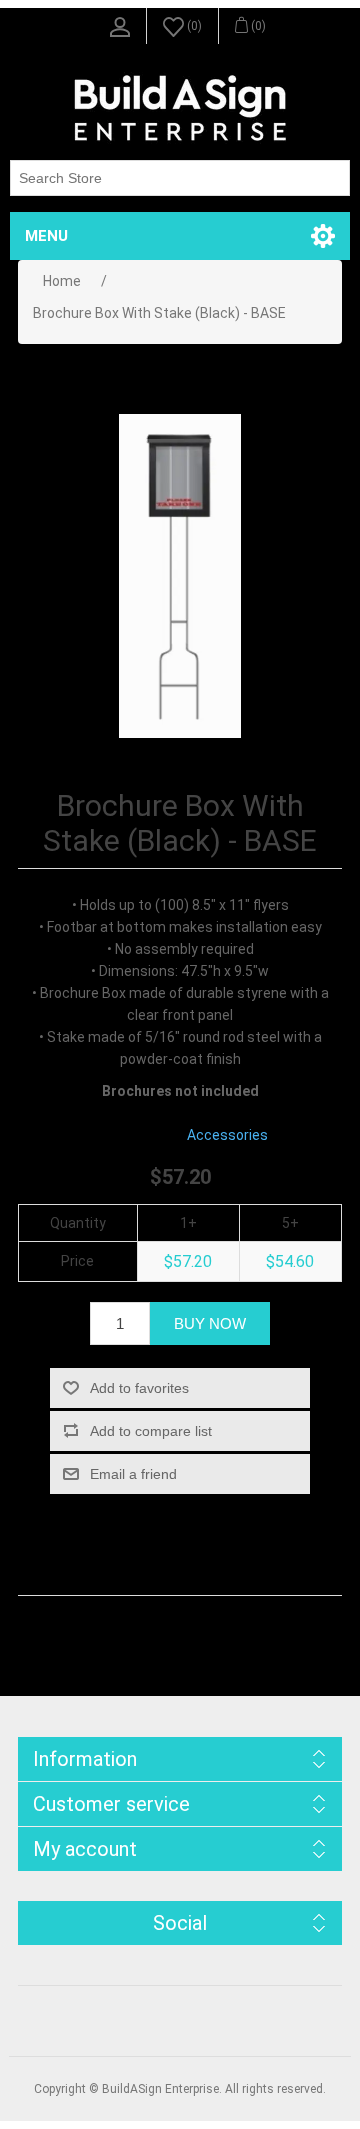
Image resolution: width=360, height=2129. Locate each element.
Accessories (227, 1135)
